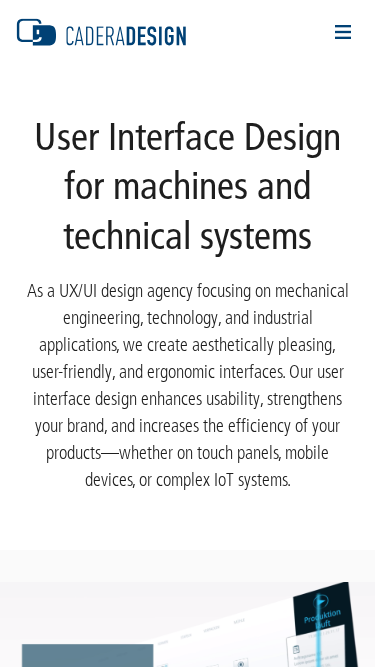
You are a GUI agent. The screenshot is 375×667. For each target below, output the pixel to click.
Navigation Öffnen (343, 32)
